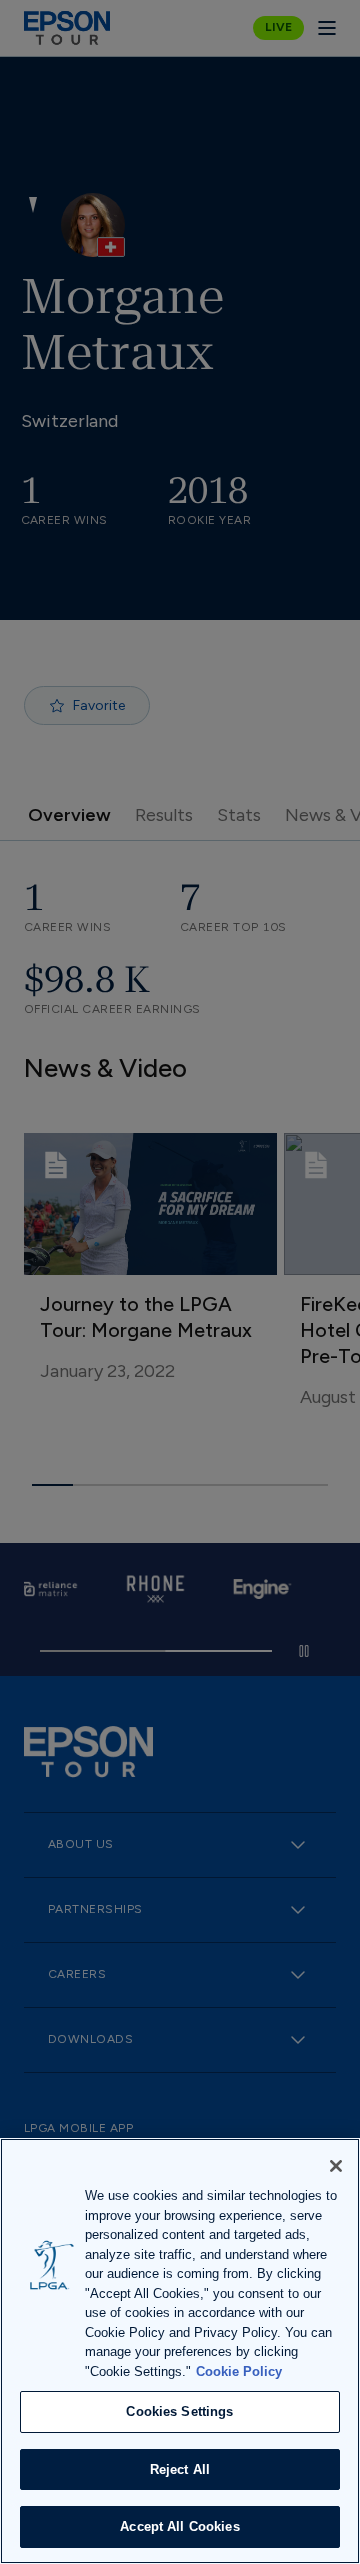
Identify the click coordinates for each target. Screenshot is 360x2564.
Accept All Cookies (179, 2526)
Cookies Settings (179, 2411)
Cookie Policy (239, 2371)
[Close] (336, 2166)
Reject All (180, 2469)
